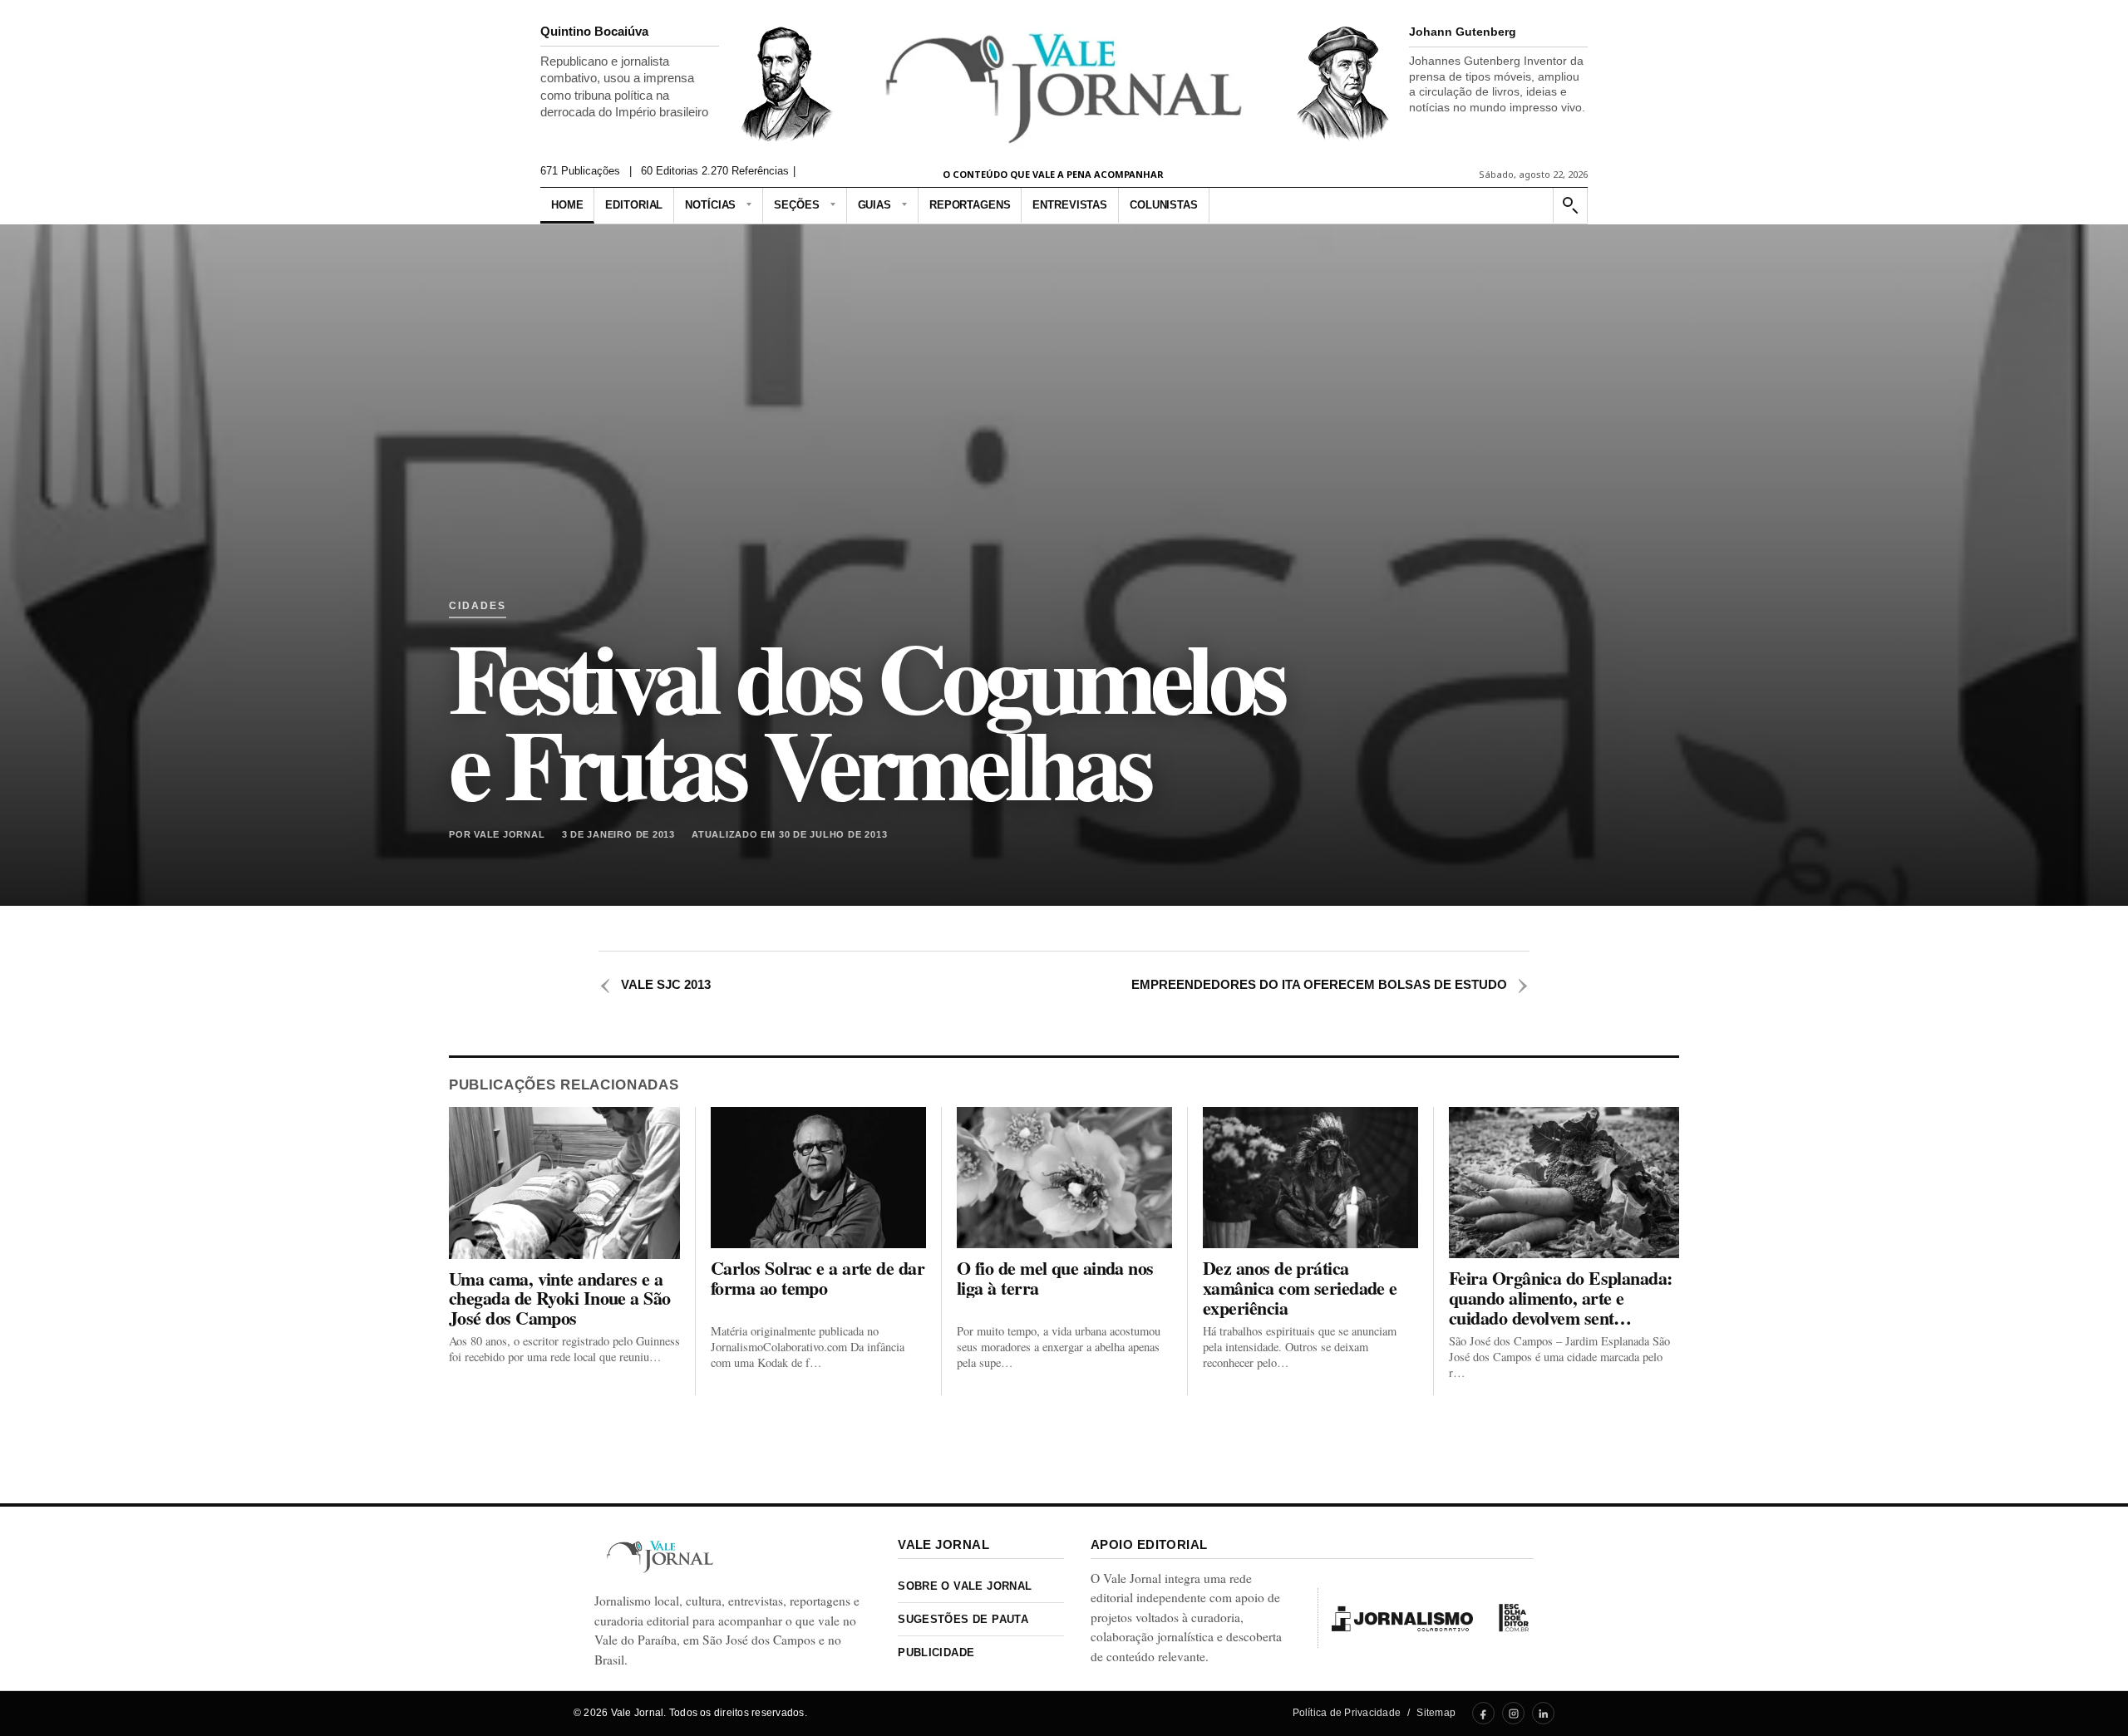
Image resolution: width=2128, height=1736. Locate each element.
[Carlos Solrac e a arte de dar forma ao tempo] (818, 1178)
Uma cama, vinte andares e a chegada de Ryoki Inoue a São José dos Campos (560, 1298)
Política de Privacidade (1347, 1713)
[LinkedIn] (1543, 1713)
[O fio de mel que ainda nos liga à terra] (1064, 1178)
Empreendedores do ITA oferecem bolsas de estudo (1330, 984)
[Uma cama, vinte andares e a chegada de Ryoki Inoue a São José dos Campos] (564, 1183)
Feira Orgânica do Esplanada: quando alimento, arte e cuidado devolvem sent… (1561, 1298)
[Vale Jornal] (660, 1557)
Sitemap (1436, 1713)
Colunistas (1164, 205)
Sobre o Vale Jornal (965, 1586)
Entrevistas (1070, 205)
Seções (796, 205)
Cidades (478, 606)
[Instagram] (1513, 1713)
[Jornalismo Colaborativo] (1402, 1618)
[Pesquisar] (1569, 206)
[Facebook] (1483, 1713)
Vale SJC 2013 (655, 984)
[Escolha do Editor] (1514, 1618)
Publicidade (936, 1652)
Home (567, 205)
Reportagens (970, 205)
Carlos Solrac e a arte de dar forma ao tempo (818, 1278)
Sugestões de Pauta (963, 1619)
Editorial (634, 205)
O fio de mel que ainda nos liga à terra (1055, 1278)
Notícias (710, 205)
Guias (874, 205)
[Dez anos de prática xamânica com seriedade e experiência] (1310, 1178)
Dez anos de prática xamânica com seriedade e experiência (1300, 1288)
